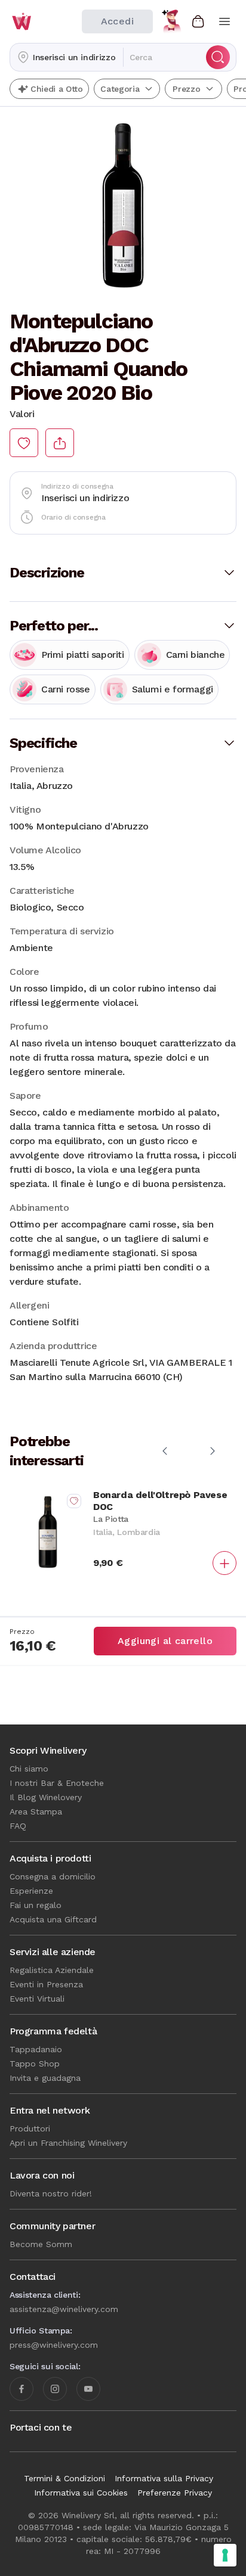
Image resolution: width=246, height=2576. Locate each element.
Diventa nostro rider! (51, 2193)
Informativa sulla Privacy (164, 2478)
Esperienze (31, 1891)
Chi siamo (29, 1769)
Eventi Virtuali (37, 1999)
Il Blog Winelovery (46, 1797)
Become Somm (41, 2244)
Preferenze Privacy (175, 2493)
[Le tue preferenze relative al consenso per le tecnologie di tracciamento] (225, 2555)
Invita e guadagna (45, 2078)
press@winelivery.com (54, 2345)
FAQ (18, 1826)
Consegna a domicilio (53, 1876)
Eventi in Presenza (46, 1984)
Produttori (30, 2128)
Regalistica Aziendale (52, 1970)
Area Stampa (36, 1811)
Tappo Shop (35, 2064)
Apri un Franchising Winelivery (68, 2143)
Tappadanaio (36, 2049)
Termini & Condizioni (64, 2478)
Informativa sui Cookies (81, 2493)
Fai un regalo (36, 1905)
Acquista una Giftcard (53, 1919)
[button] (67, 57)
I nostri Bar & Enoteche (57, 1783)
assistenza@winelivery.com (64, 2309)
